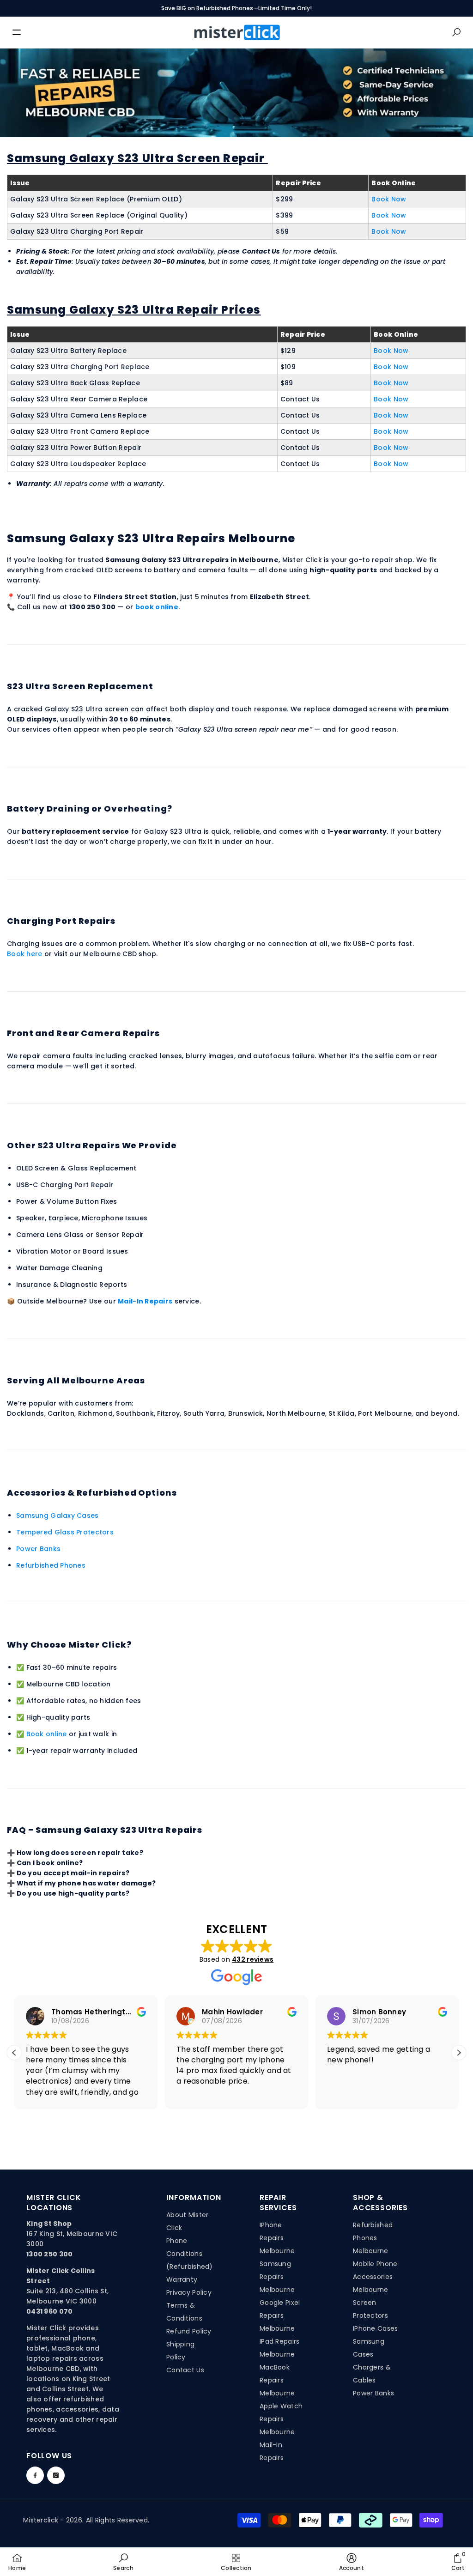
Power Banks (38, 1549)
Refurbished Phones (51, 1565)
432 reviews (253, 1959)
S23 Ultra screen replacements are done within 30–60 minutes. (117, 1853)
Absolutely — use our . (110, 1873)
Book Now (389, 199)
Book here (25, 954)
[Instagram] (56, 2475)
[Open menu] (17, 32)
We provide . (100, 1883)
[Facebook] (35, 2475)
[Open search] (456, 32)
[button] (459, 2053)
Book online (47, 1734)
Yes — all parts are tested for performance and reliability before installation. (142, 1894)
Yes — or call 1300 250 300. (93, 1863)
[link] (123, 2562)
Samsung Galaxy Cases (58, 1515)
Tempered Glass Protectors (65, 1532)
